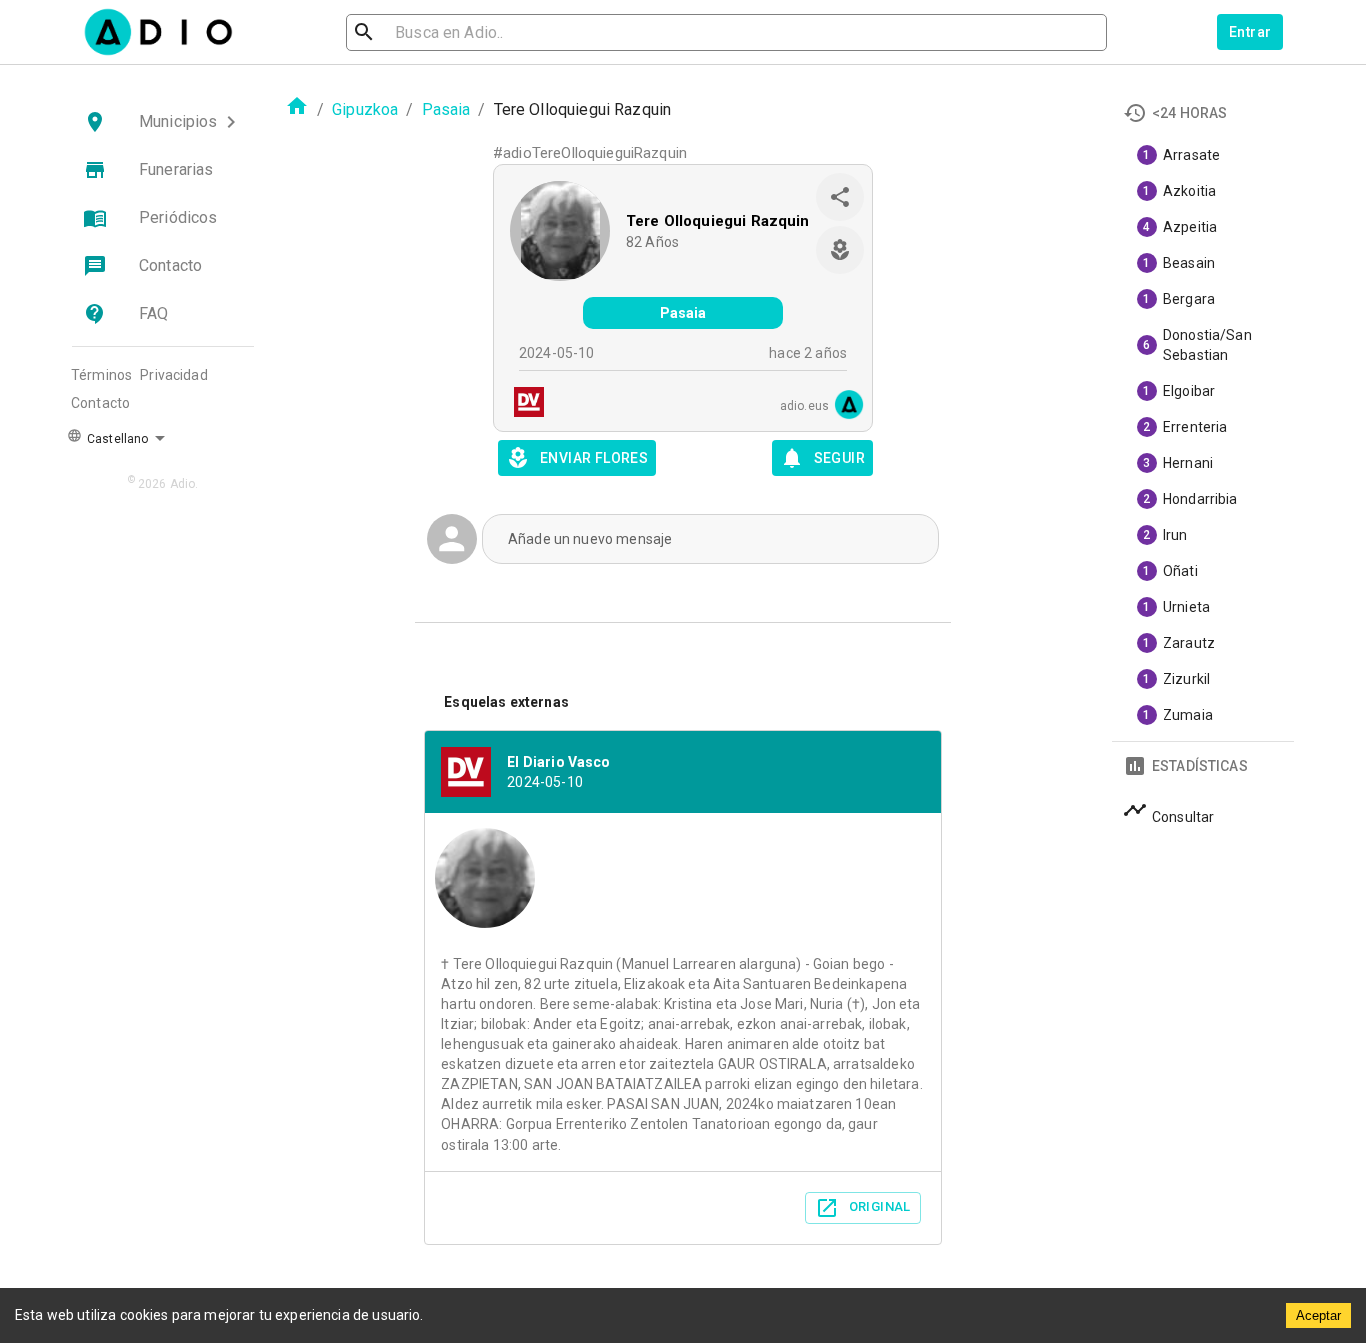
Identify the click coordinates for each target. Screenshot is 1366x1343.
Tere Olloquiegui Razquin (718, 221)
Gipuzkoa (365, 109)
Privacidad (174, 375)
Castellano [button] (116, 439)
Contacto (100, 403)
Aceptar (1318, 1315)
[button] (163, 122)
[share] (840, 197)
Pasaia (446, 109)
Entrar (1250, 32)
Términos (101, 375)
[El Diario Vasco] (523, 404)
